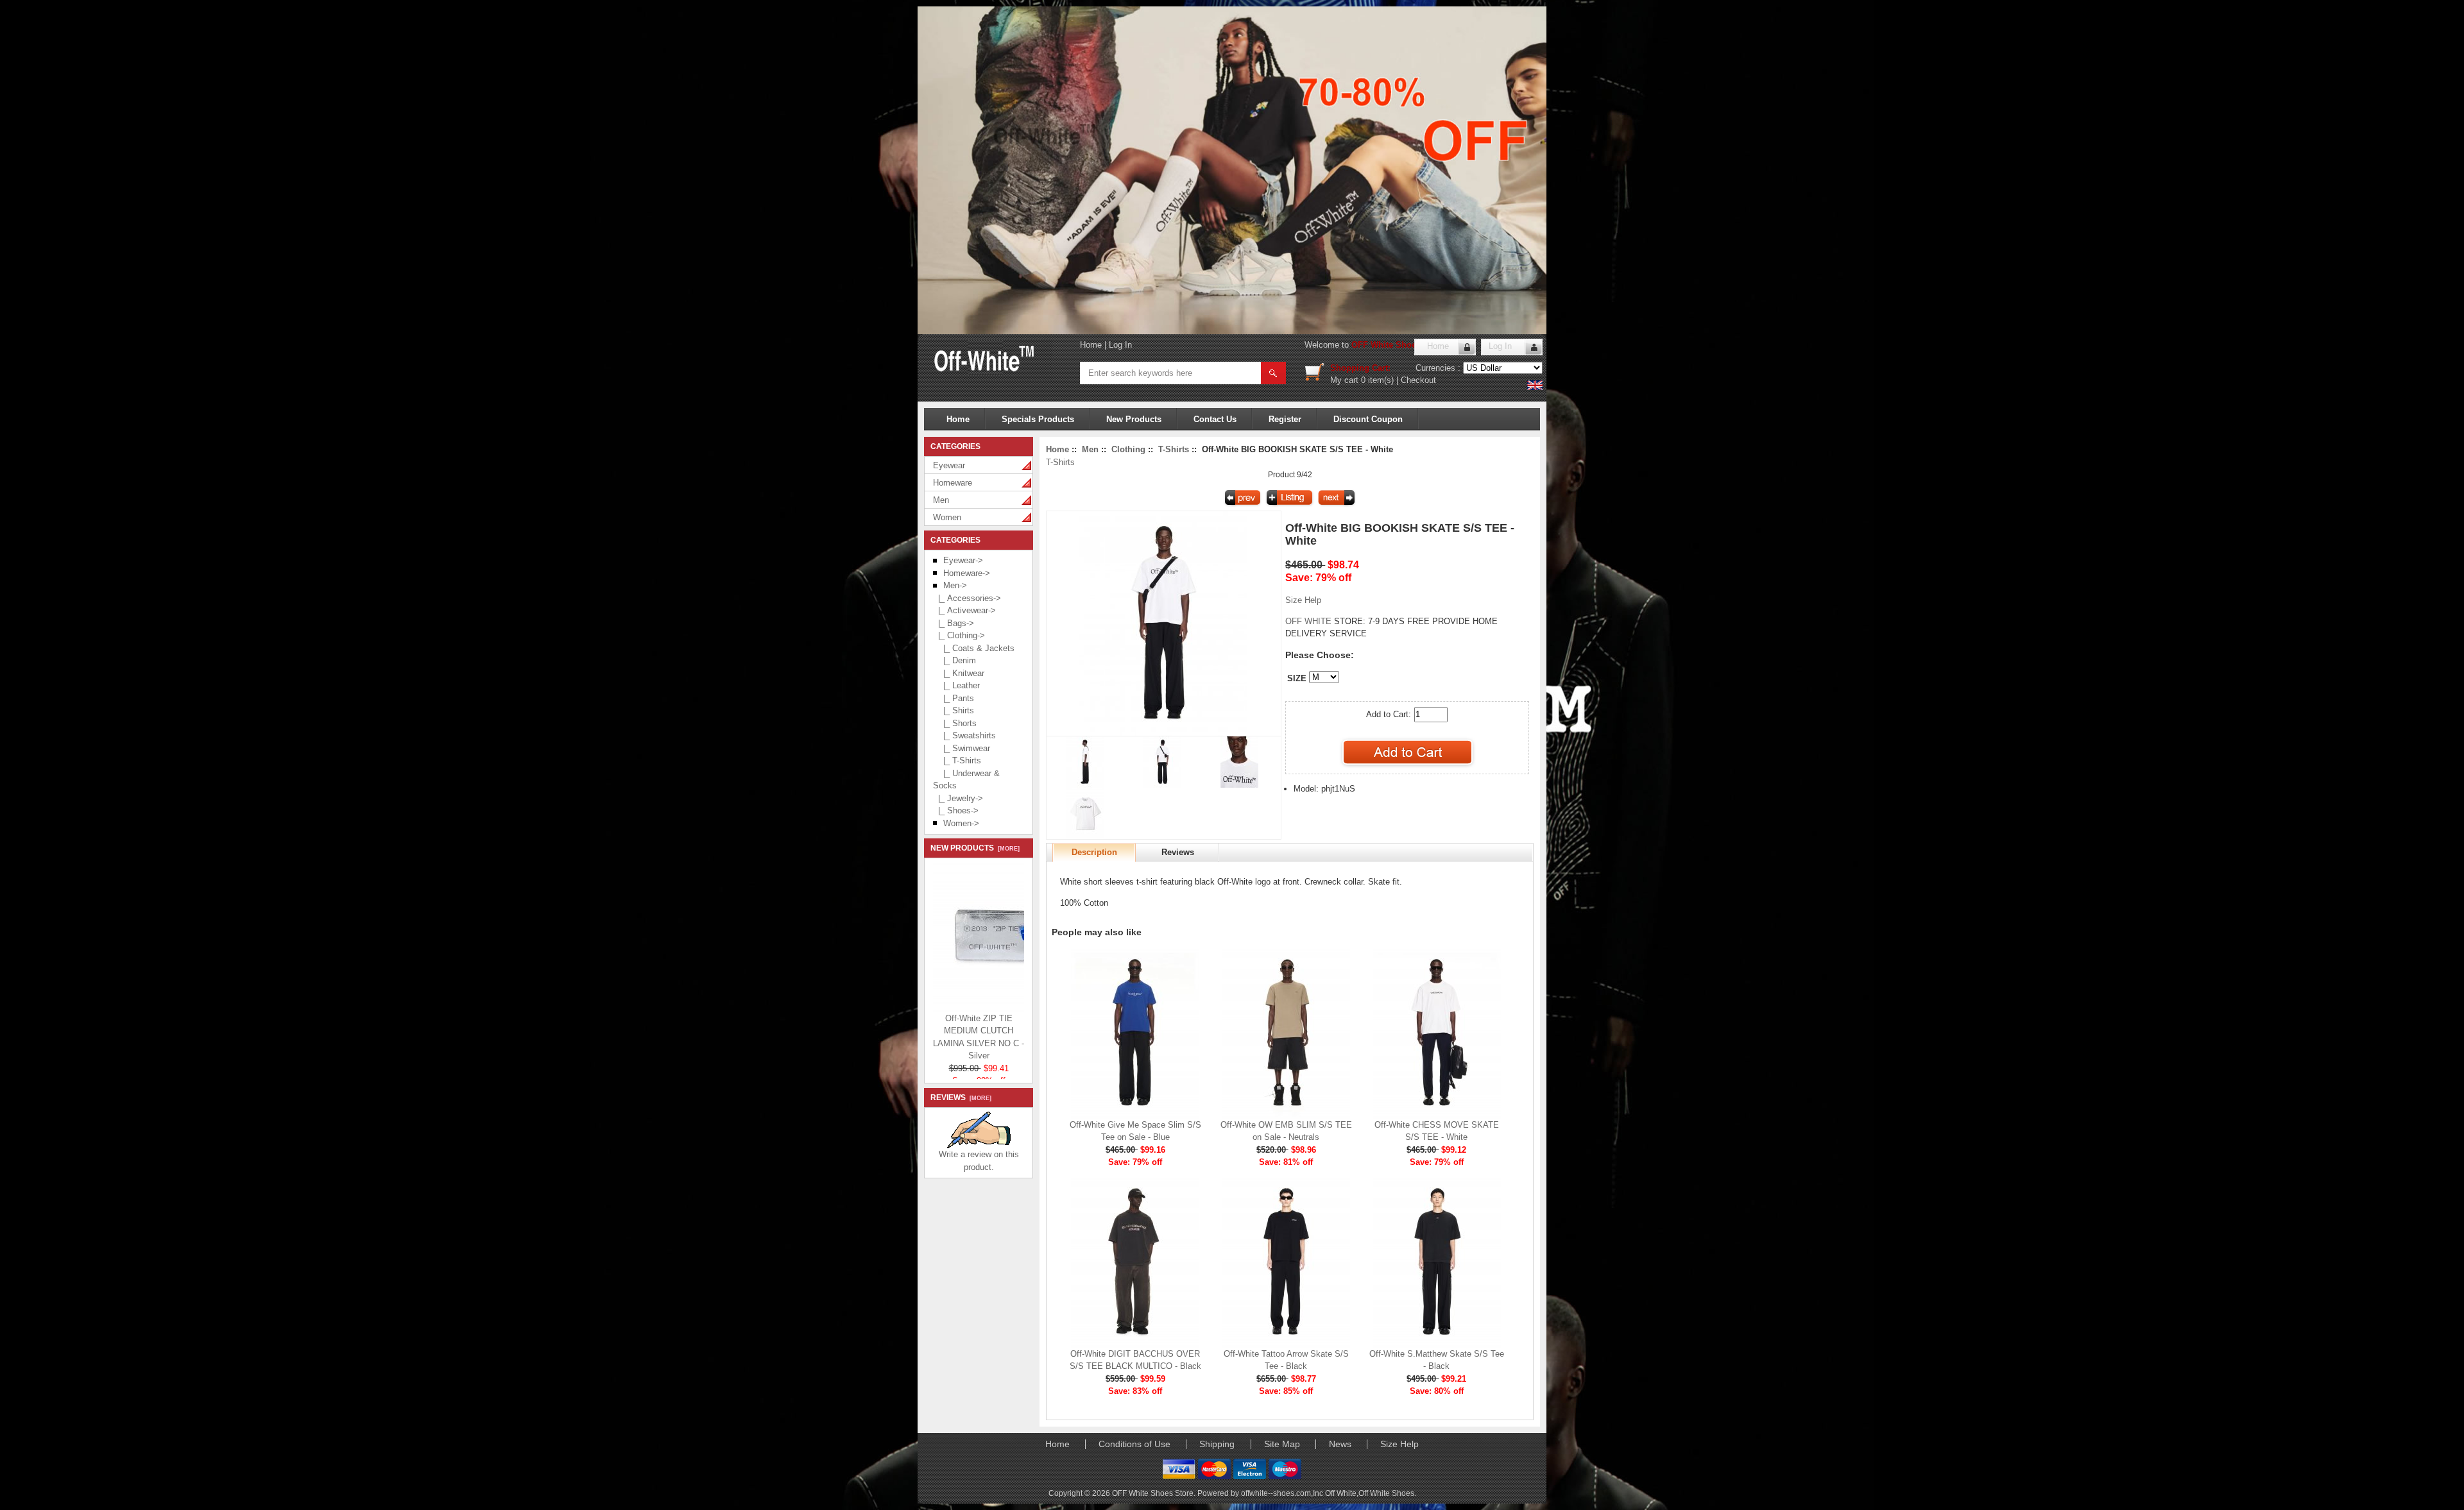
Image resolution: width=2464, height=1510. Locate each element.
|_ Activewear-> (964, 610)
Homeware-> (967, 573)
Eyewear (949, 465)
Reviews (1178, 852)
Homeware (953, 483)
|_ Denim (954, 660)
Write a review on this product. (979, 1161)
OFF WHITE (1310, 621)
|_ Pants (954, 698)
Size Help (1303, 600)
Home (1091, 345)
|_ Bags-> (954, 623)
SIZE (1297, 678)
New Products (1134, 419)
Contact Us (1215, 419)
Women (947, 517)
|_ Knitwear (959, 673)
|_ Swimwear (962, 748)
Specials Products (1038, 419)
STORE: (1325, 621)
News (1340, 1444)
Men (941, 500)
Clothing (1128, 449)
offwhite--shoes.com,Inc (1283, 1493)
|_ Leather (956, 685)
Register (1285, 419)
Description (1094, 852)
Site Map (1282, 1444)
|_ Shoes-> (956, 810)
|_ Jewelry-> (958, 798)
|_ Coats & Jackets (974, 648)
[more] (1007, 849)
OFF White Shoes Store (1398, 345)
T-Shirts (1174, 449)
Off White (1341, 1493)
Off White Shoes (1386, 1493)
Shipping (1217, 1444)
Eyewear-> (963, 560)
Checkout (1418, 380)
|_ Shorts (955, 723)
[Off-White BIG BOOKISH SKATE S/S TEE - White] (1163, 733)
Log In (1120, 345)
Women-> (961, 823)
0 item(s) (1377, 380)
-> (955, 585)
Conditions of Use (1134, 1444)
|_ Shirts (954, 710)
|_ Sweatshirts (964, 735)
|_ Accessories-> (967, 598)
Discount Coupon (1368, 419)
